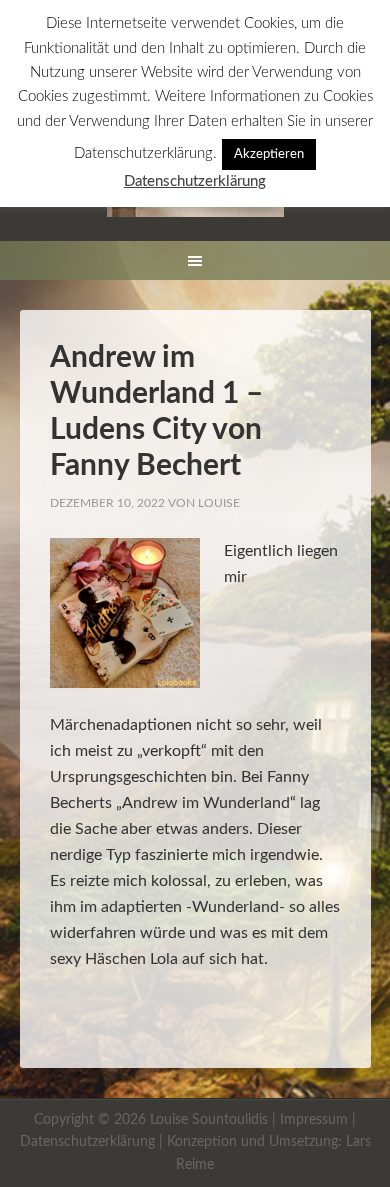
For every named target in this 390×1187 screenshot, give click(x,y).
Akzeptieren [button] (269, 154)
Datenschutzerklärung (87, 1142)
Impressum (314, 1120)
